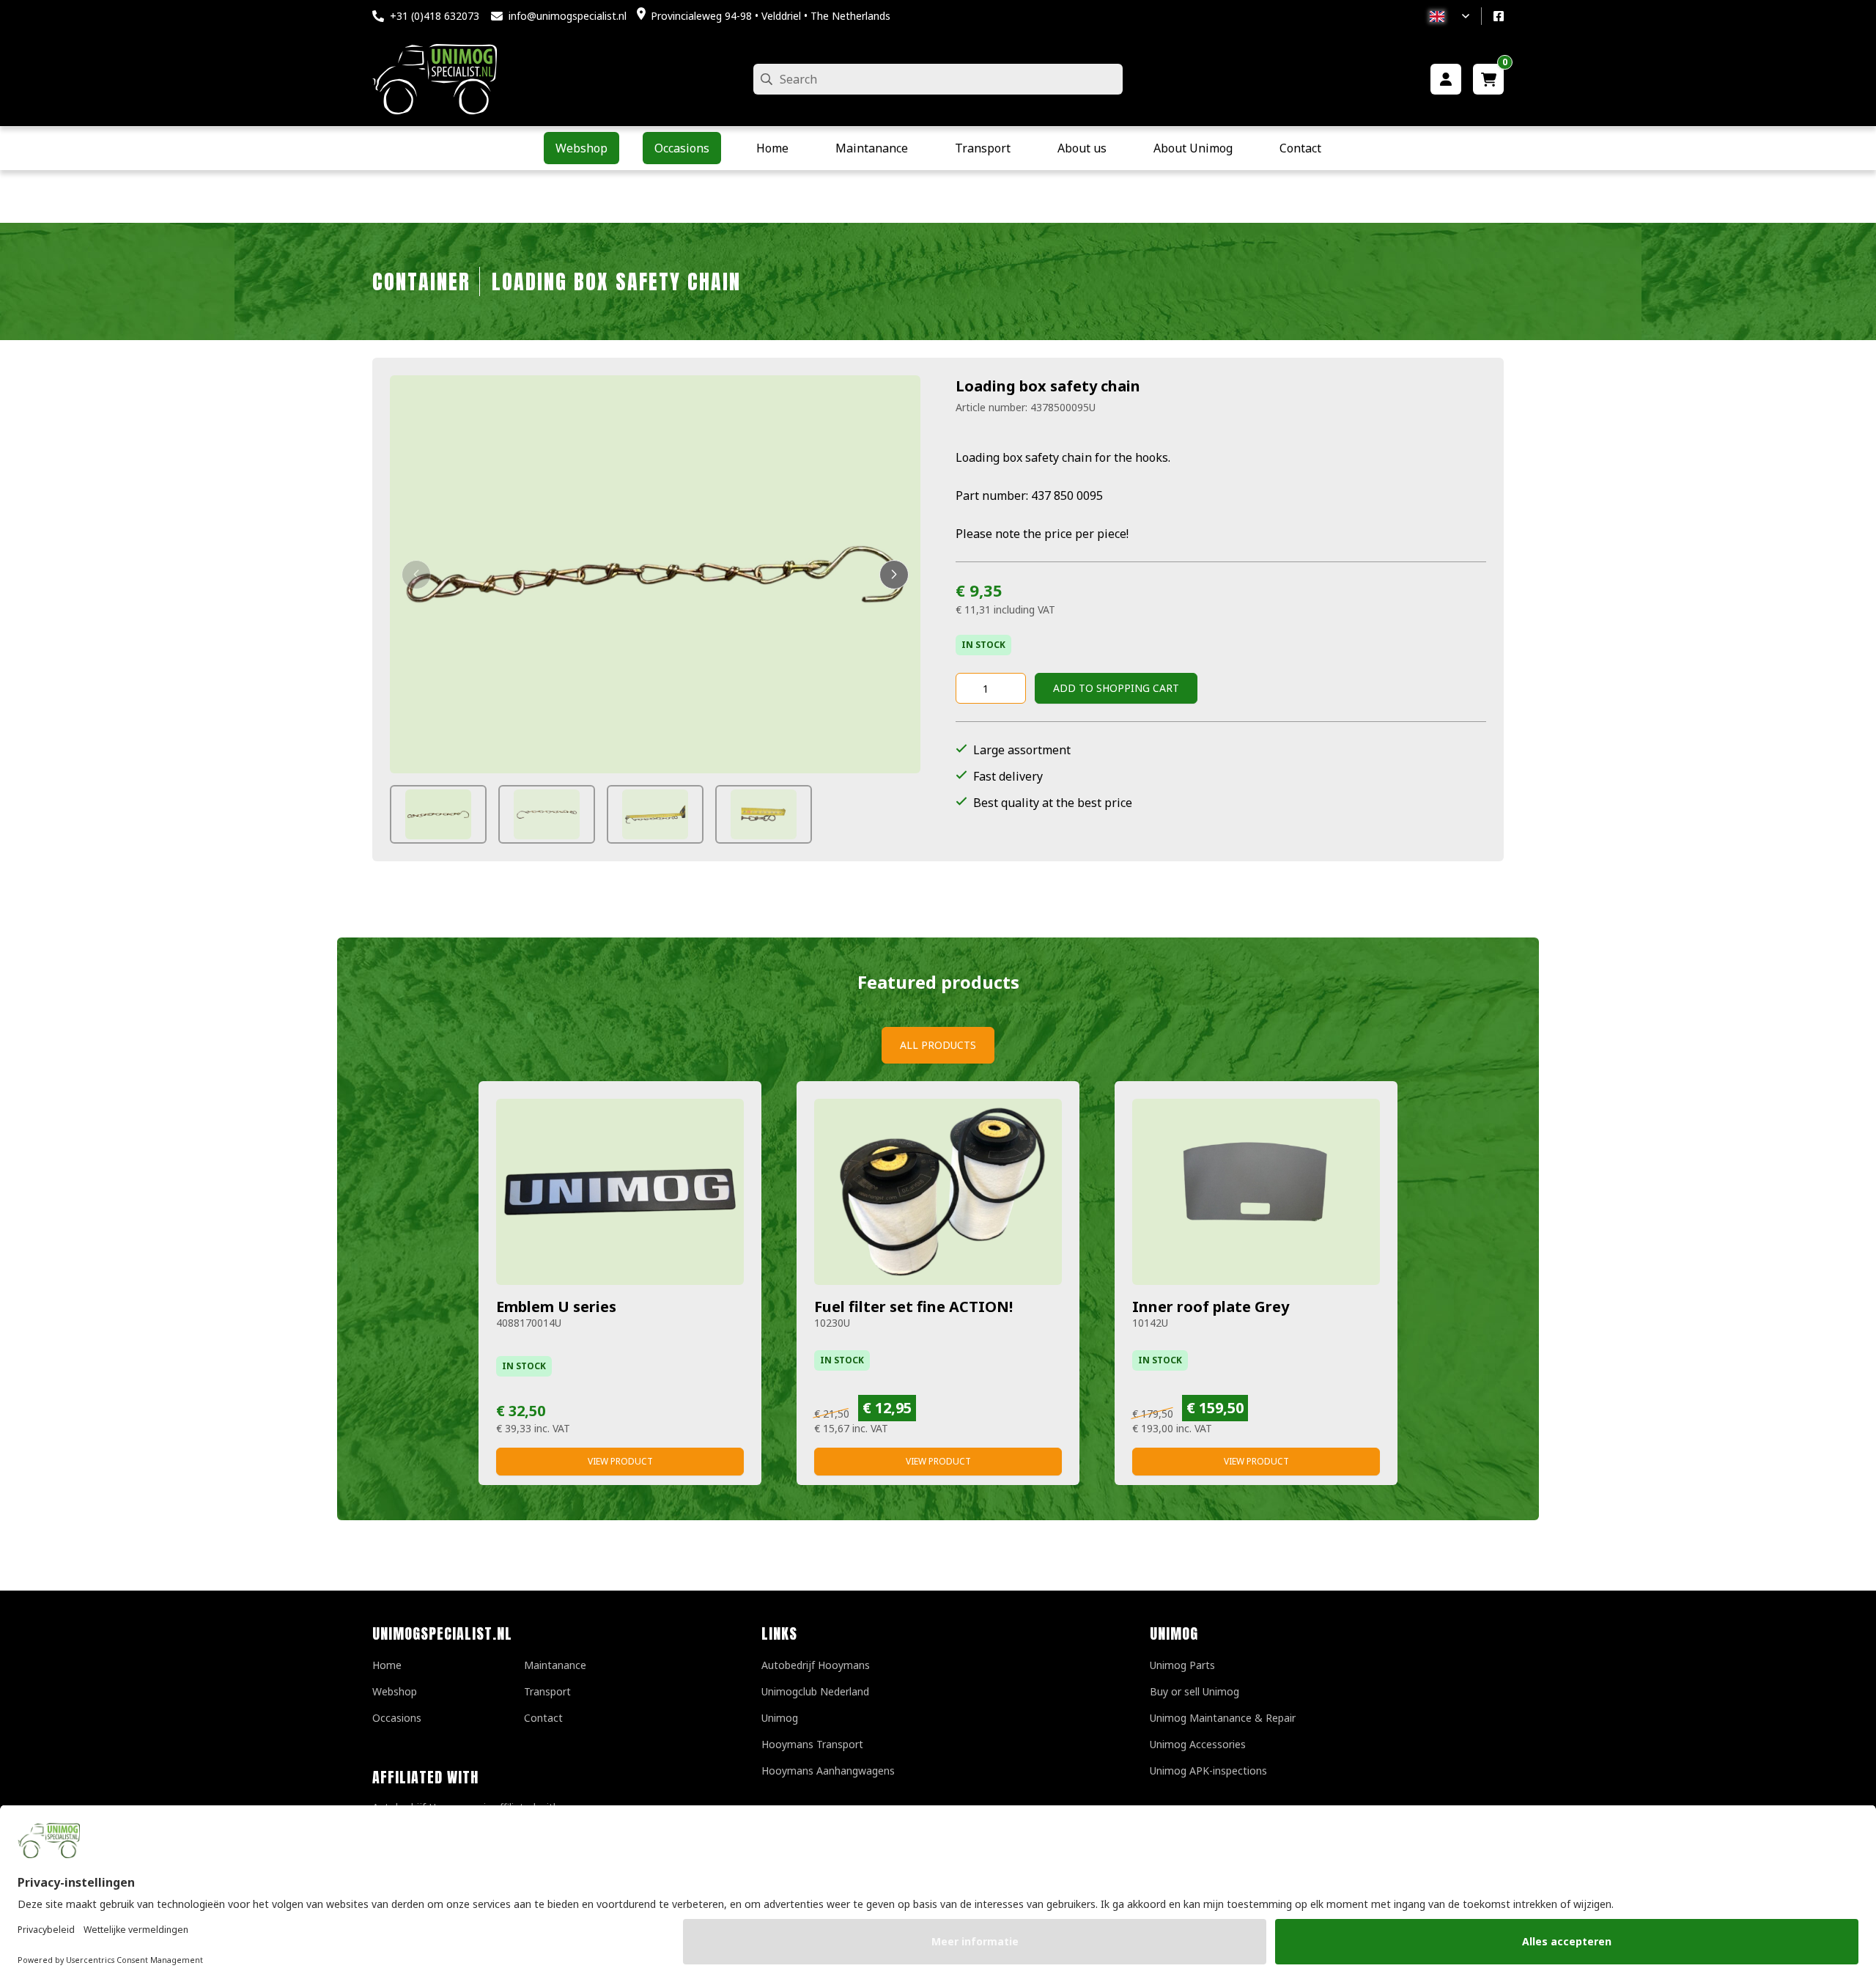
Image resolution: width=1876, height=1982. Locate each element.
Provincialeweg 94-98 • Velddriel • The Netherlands (771, 16)
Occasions (397, 1718)
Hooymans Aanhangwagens (828, 1771)
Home (387, 1665)
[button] (416, 575)
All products (938, 1045)
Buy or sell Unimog (1194, 1691)
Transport (547, 1691)
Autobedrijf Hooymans (816, 1665)
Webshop (395, 1691)
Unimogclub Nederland (815, 1691)
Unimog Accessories (1198, 1744)
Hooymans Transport (812, 1744)
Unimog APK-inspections (1208, 1771)
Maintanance (555, 1665)
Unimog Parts (1182, 1665)
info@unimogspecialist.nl (568, 16)
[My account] (1446, 79)
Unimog (780, 1718)
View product (620, 1461)
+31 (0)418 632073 (435, 16)
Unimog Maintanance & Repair (1223, 1718)
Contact (543, 1718)
